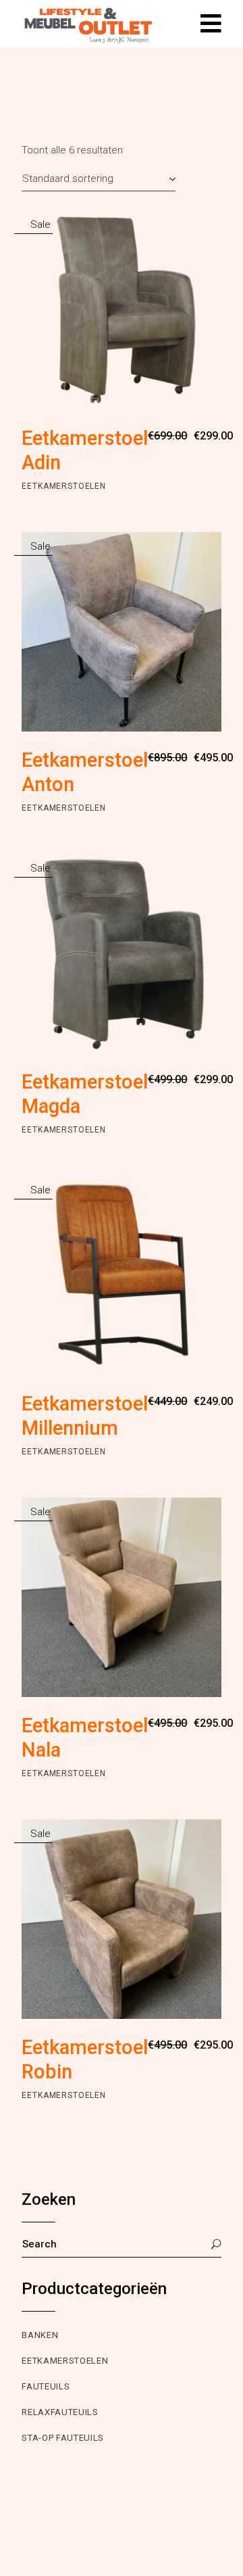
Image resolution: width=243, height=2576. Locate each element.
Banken (40, 2335)
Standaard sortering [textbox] (68, 178)
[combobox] (99, 178)
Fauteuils (46, 2386)
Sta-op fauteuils (62, 2438)
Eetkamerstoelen (64, 486)
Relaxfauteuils (60, 2412)
